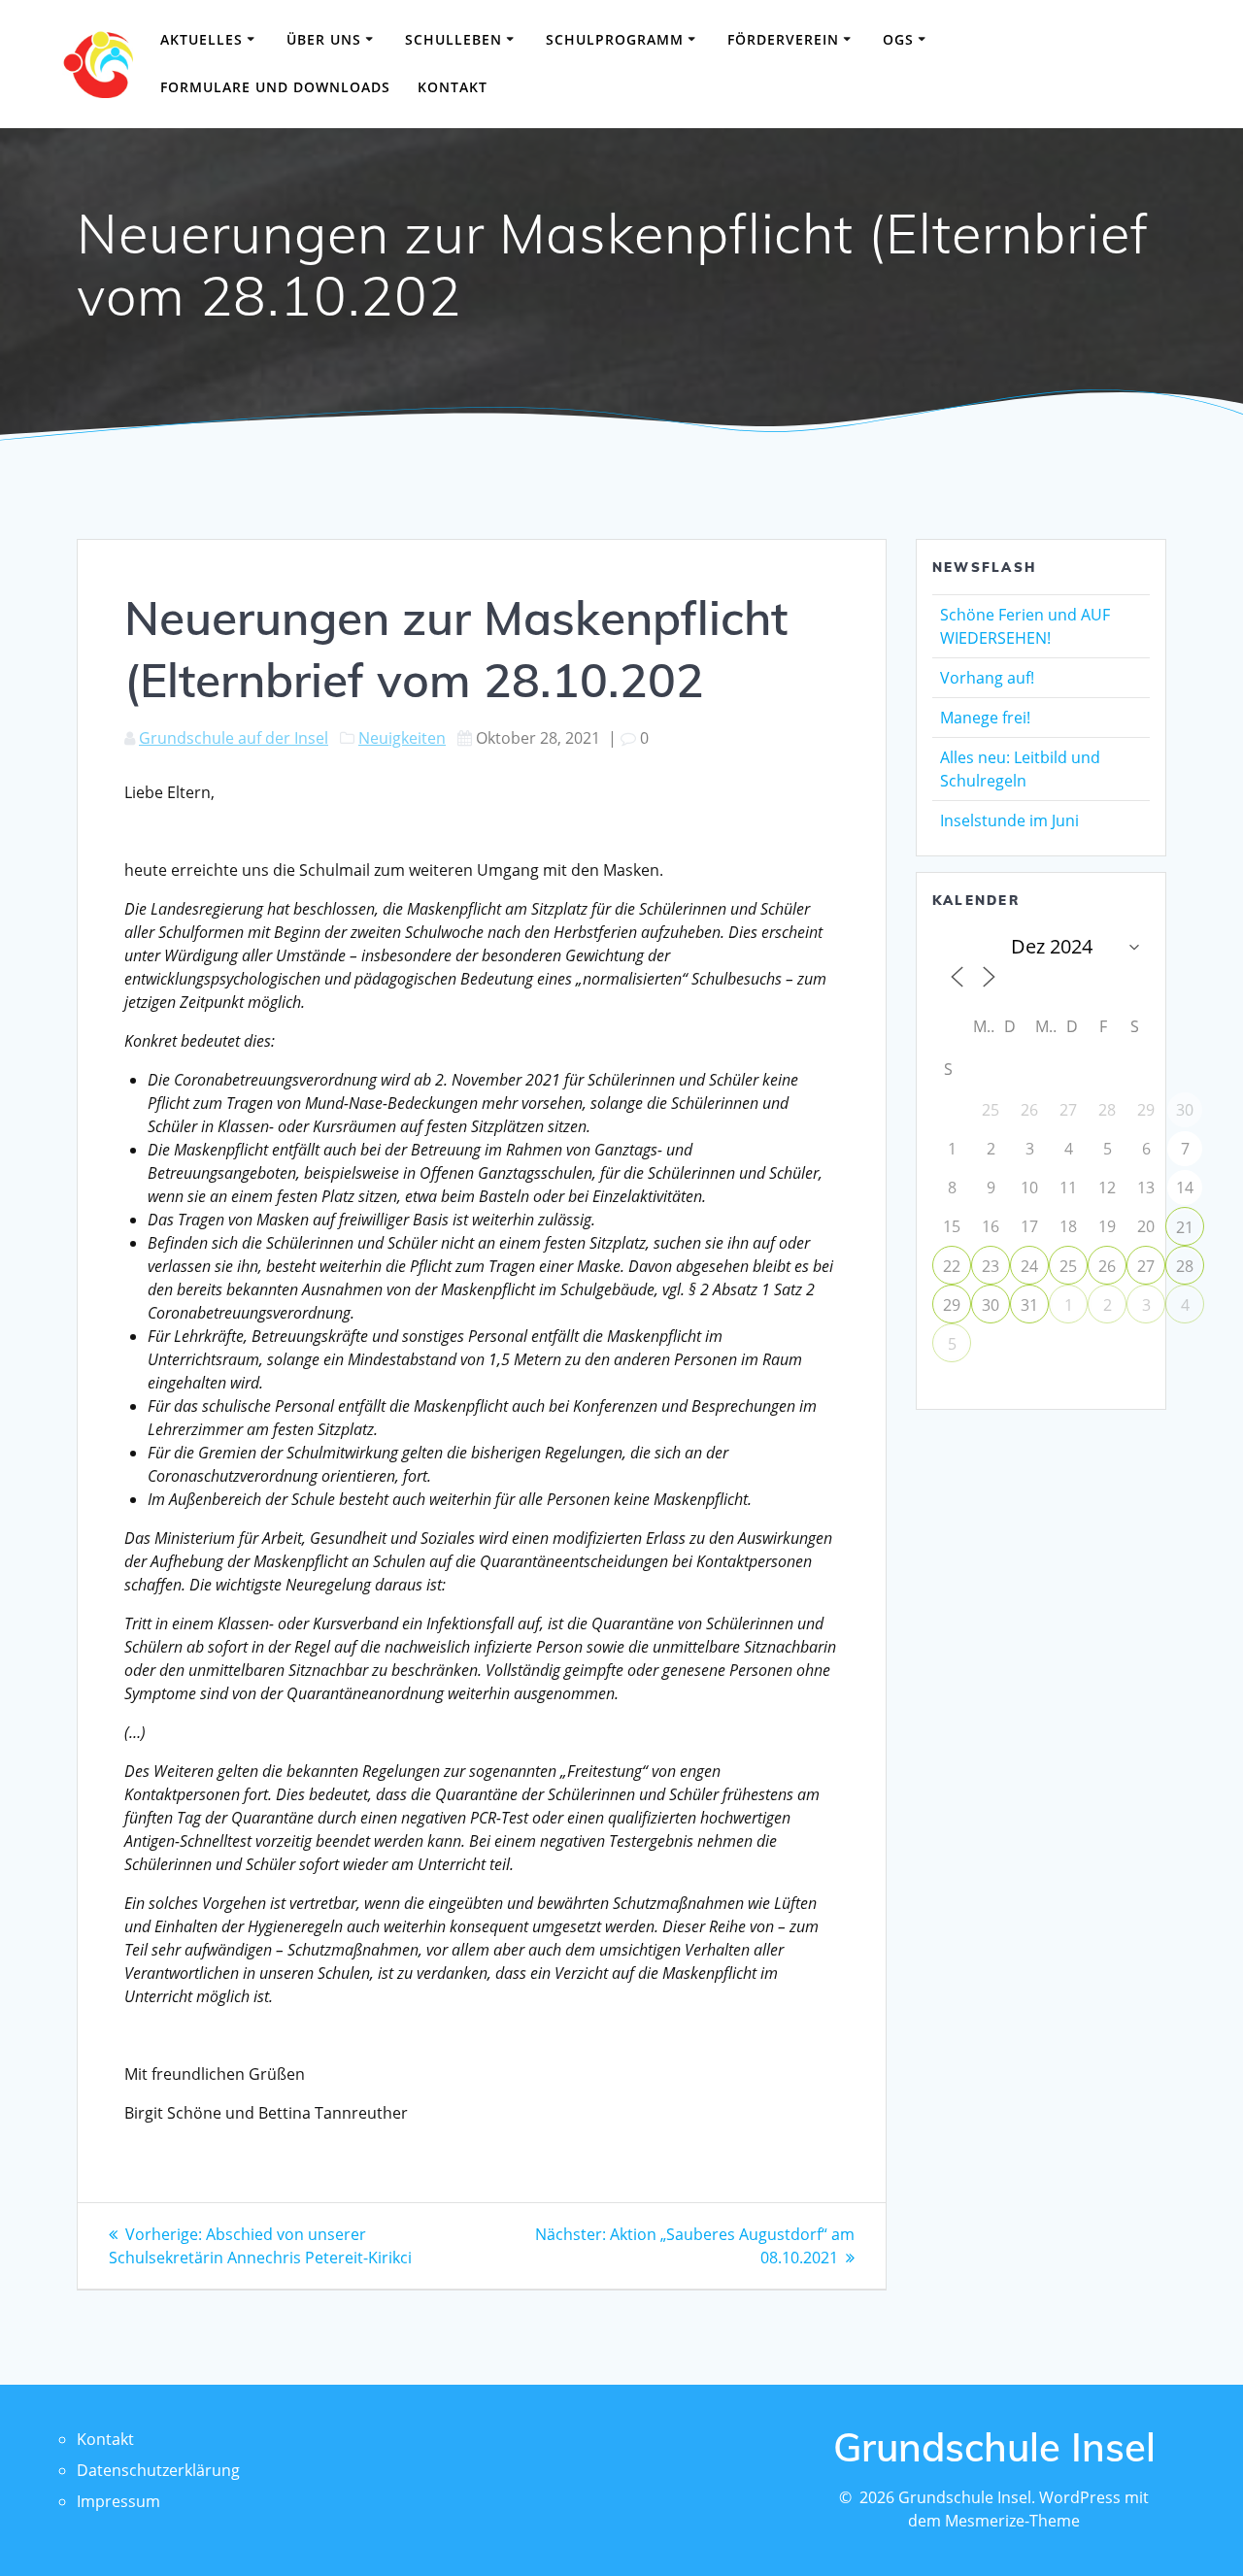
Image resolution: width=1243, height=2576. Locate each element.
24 (1029, 1266)
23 (991, 1266)
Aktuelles (202, 39)
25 (1068, 1266)
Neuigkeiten (402, 738)
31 (1029, 1305)
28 (1185, 1266)
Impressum (118, 2501)
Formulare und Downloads (275, 87)
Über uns (324, 39)
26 (1107, 1266)
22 (952, 1266)
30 (991, 1305)
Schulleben (454, 39)
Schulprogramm (615, 39)
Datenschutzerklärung (158, 2470)
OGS (898, 39)
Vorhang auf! (987, 678)
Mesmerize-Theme (1012, 2521)
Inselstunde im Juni (1009, 820)
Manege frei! (985, 718)
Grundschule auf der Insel (234, 738)
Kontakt (453, 87)
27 (1146, 1266)
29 (952, 1305)
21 (1185, 1227)
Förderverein (783, 39)
